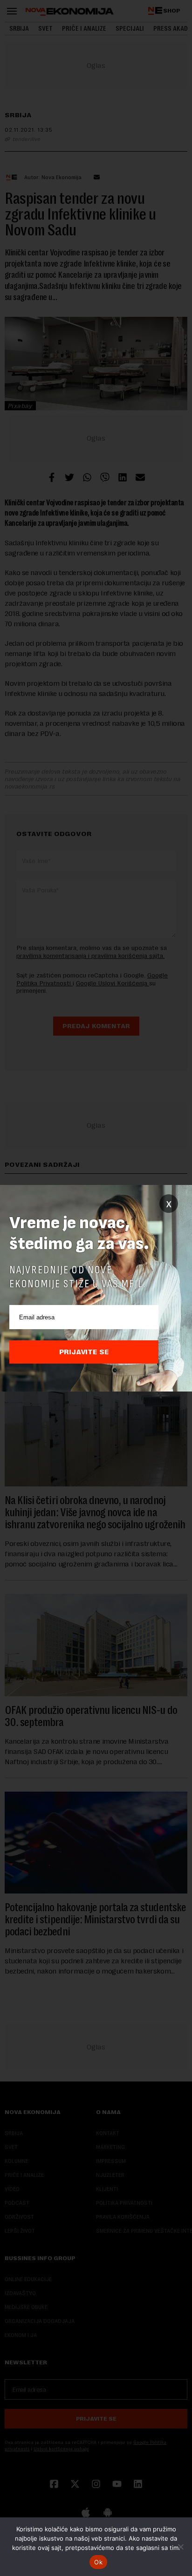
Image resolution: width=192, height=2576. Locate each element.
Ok (98, 2562)
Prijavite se (84, 1352)
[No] (180, 2547)
